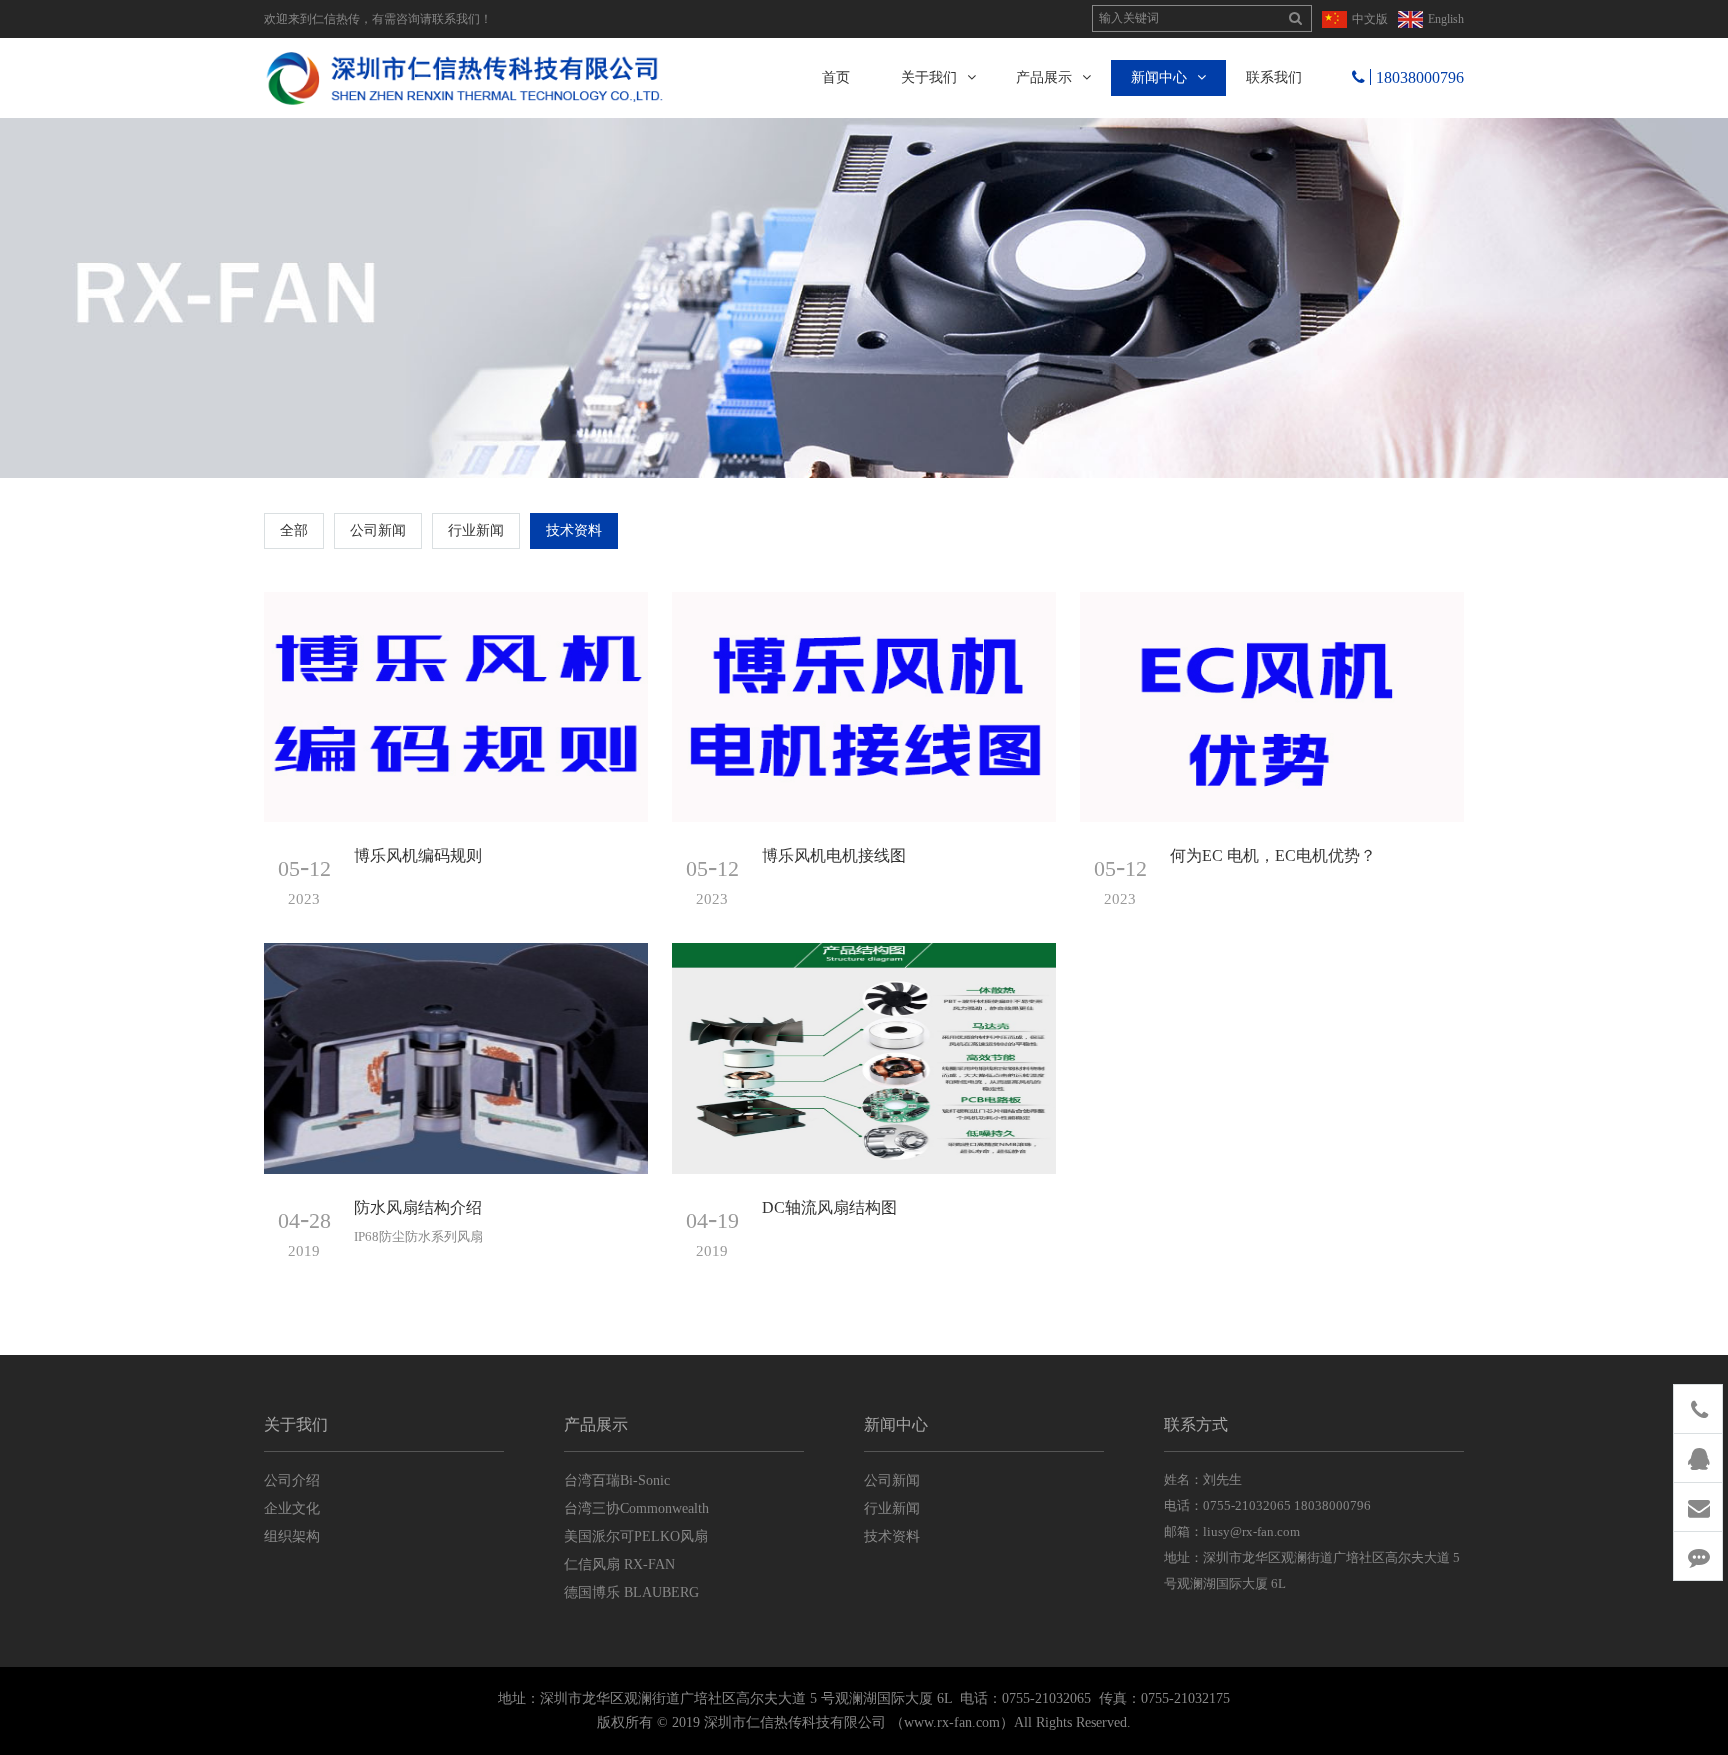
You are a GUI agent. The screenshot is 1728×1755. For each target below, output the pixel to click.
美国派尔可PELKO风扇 (636, 1536)
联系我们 (1274, 77)
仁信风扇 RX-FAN (619, 1564)
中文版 (1370, 19)
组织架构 (292, 1536)
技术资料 (574, 530)
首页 (836, 77)
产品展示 (1044, 77)
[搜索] (1295, 19)
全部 (294, 530)
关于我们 (929, 77)
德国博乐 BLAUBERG (631, 1592)
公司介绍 (292, 1480)
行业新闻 (476, 530)
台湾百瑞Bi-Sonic (617, 1480)
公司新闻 (378, 530)
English (1446, 19)
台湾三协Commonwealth (636, 1508)
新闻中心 (1159, 77)
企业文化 (292, 1508)
